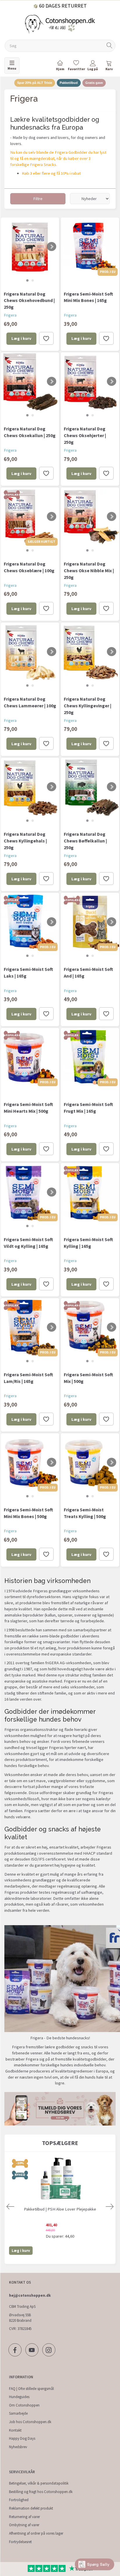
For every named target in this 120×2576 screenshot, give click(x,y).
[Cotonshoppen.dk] (60, 24)
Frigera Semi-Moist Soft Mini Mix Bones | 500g (28, 1513)
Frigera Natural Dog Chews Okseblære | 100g (29, 567)
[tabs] (109, 67)
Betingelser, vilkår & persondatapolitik (39, 2483)
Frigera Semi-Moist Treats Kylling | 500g (85, 1513)
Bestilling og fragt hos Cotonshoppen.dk (41, 2492)
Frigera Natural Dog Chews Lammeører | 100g (30, 702)
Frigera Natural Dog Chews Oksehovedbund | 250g (29, 301)
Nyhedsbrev (18, 2447)
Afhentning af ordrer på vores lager (36, 2533)
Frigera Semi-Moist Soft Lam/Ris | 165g (28, 1378)
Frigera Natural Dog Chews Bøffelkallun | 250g (85, 841)
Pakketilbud (69, 83)
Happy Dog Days (22, 2438)
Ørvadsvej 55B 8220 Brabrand (20, 2318)
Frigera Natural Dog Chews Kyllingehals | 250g (25, 841)
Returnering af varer (24, 2517)
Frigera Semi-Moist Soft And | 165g (88, 972)
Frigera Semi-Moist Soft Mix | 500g (88, 1378)
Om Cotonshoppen (24, 2405)
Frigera (10, 315)
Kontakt (15, 2430)
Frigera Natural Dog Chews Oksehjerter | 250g (85, 435)
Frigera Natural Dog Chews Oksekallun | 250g (30, 432)
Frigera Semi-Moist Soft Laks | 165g (28, 972)
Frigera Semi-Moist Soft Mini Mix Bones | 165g (88, 297)
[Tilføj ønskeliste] (46, 338)
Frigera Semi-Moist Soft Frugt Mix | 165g (88, 1108)
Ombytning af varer (24, 2525)
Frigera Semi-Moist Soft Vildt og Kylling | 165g (28, 1243)
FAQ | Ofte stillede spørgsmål (31, 2389)
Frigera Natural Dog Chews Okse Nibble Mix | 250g (89, 570)
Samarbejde (18, 2413)
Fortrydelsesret (20, 2542)
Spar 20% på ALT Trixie (35, 83)
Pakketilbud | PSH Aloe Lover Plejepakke (60, 2209)
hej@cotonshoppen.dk (30, 2295)
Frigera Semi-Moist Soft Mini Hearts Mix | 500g (28, 1108)
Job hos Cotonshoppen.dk (30, 2422)
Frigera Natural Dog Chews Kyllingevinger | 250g (88, 706)
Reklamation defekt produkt (31, 2508)
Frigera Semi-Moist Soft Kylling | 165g (88, 1243)
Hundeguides (19, 2397)
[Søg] (110, 46)
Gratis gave (94, 83)
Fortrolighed (19, 2500)
